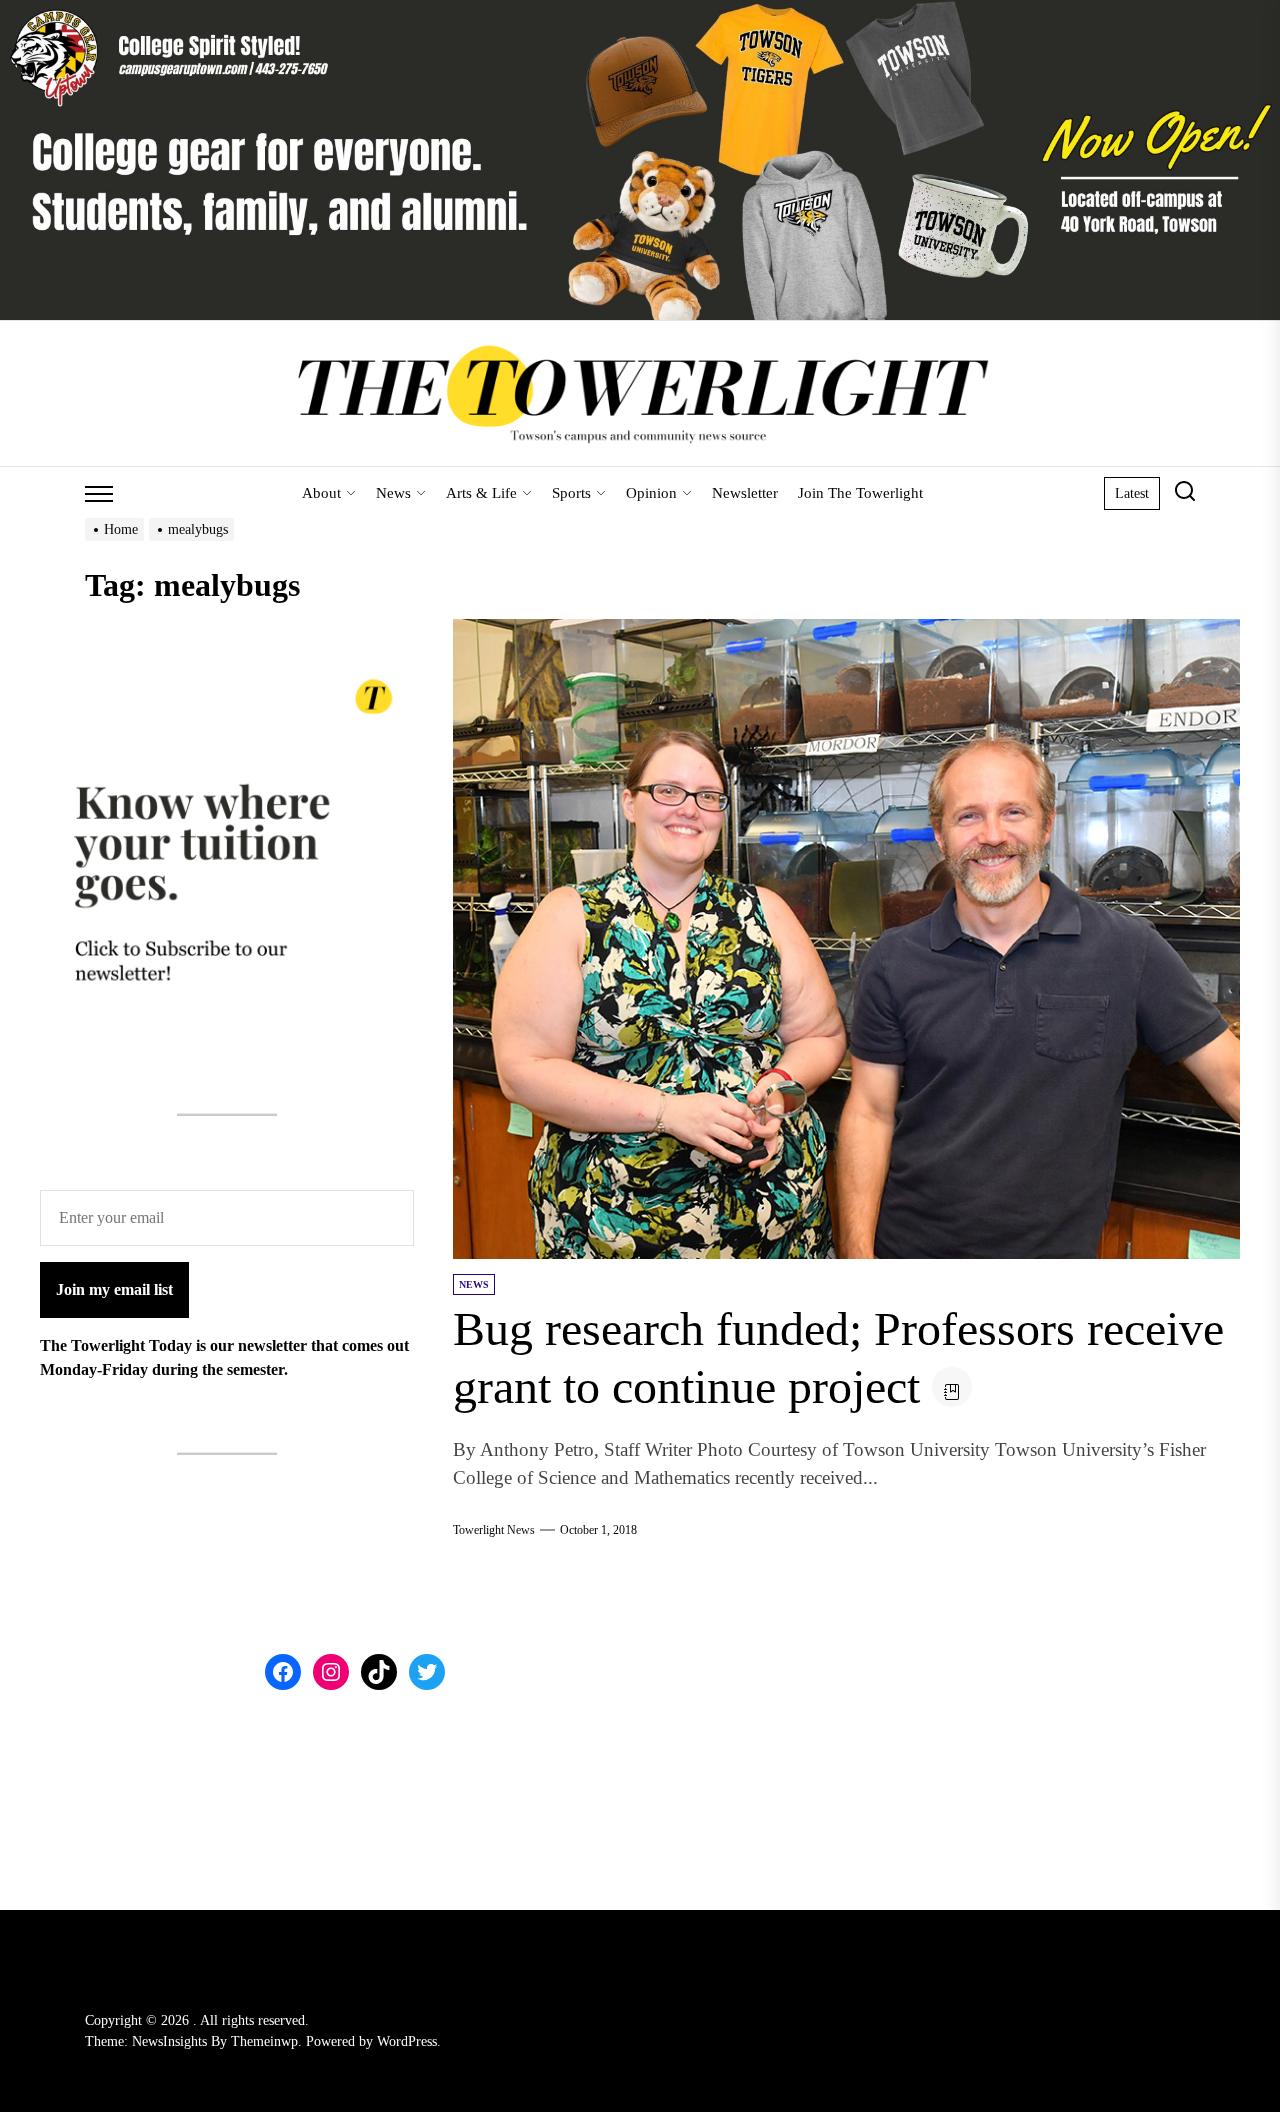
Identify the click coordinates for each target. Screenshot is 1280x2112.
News (393, 493)
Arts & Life (481, 493)
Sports (571, 493)
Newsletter (745, 493)
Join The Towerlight (860, 493)
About (321, 493)
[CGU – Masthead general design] (640, 11)
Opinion (651, 493)
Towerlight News (494, 1530)
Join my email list (114, 1289)
